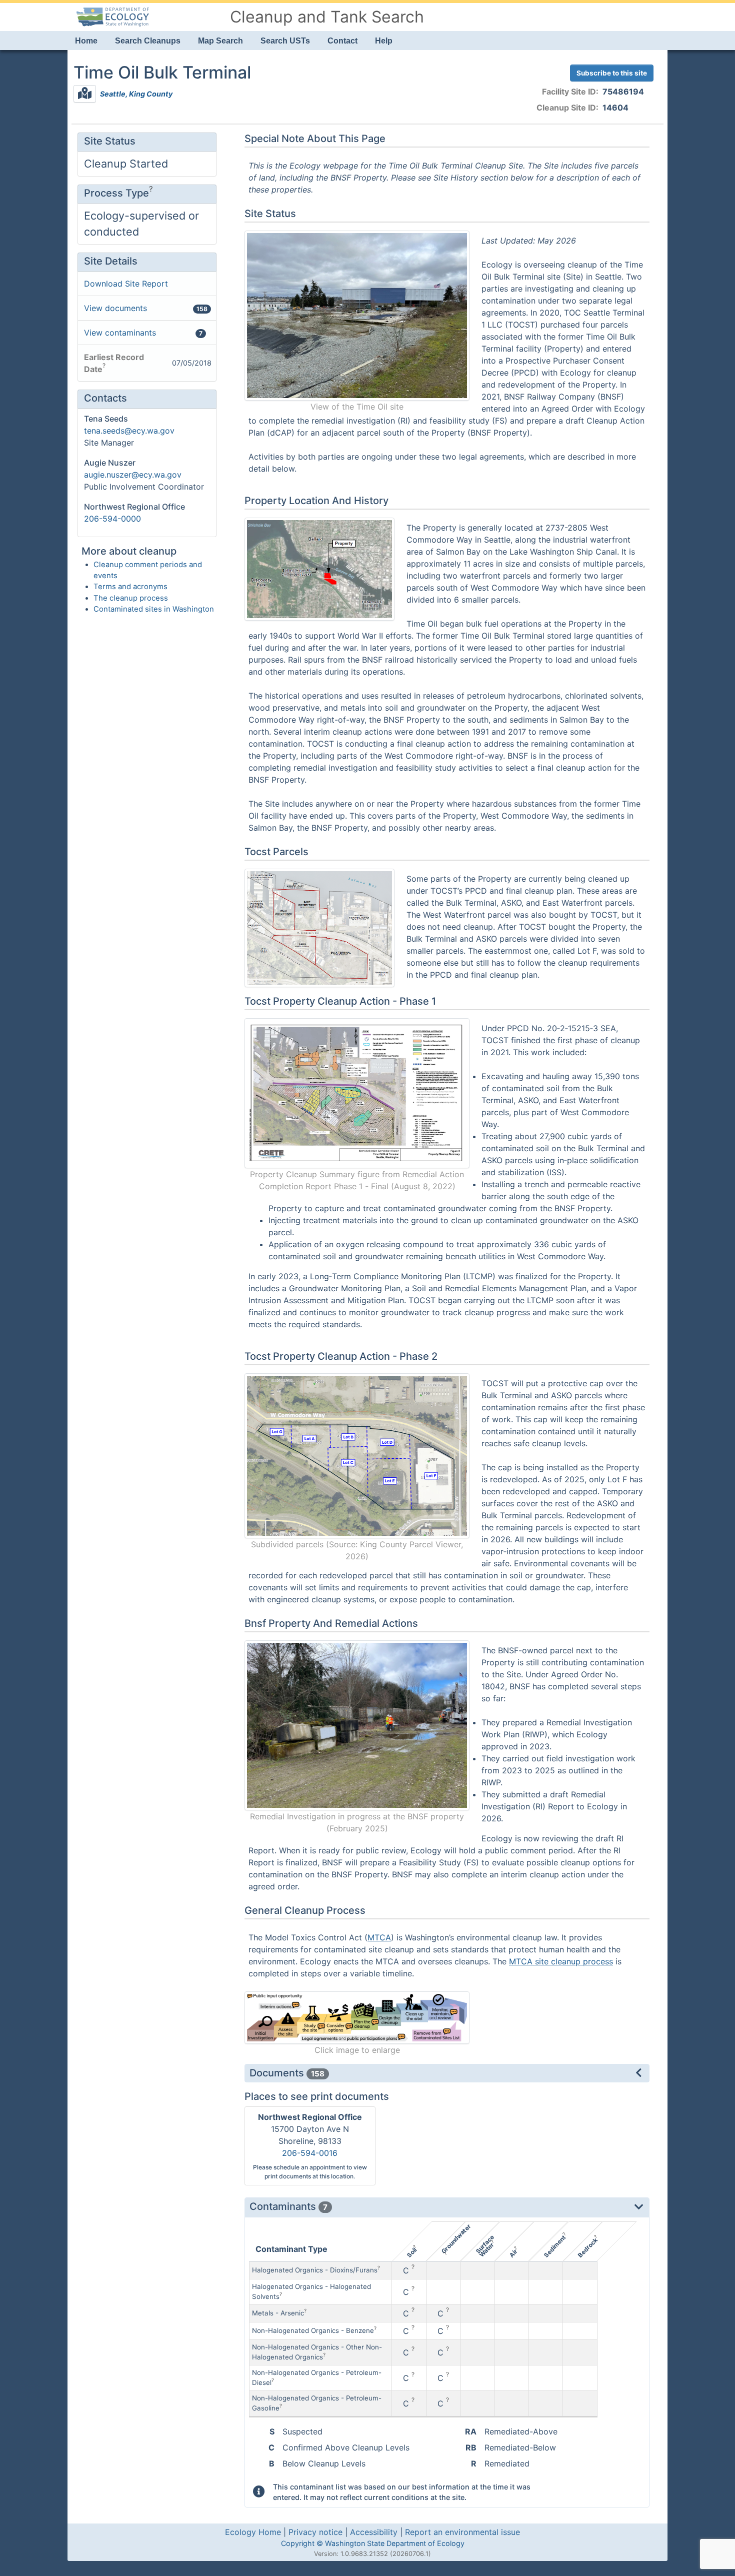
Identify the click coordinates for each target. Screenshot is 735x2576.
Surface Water (485, 2246)
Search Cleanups (148, 41)
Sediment (554, 2246)
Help (384, 41)
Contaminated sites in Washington (154, 609)
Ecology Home (253, 2532)
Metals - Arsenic (278, 2313)
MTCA (379, 1937)
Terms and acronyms (130, 587)
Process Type (116, 193)
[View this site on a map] (85, 94)
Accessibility (374, 2532)
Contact (342, 41)
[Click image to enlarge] (357, 2017)
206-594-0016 (310, 2153)
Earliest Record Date (114, 363)
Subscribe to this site (612, 73)
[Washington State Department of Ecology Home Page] (112, 16)
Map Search (220, 41)
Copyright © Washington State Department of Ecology (373, 2543)
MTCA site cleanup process (561, 1961)
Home (86, 41)
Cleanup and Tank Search (327, 17)
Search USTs (285, 41)
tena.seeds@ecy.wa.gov (129, 431)
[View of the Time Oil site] (357, 315)
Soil (411, 2252)
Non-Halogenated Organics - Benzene (313, 2330)
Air (513, 2253)
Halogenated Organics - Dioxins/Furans (315, 2270)
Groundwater (456, 2239)
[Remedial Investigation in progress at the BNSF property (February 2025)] (357, 1724)
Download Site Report (126, 284)
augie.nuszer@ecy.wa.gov (133, 475)
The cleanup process (131, 598)
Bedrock (587, 2248)
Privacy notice (315, 2532)
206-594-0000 (112, 519)
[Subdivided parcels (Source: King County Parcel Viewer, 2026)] (357, 1455)
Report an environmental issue (462, 2532)
